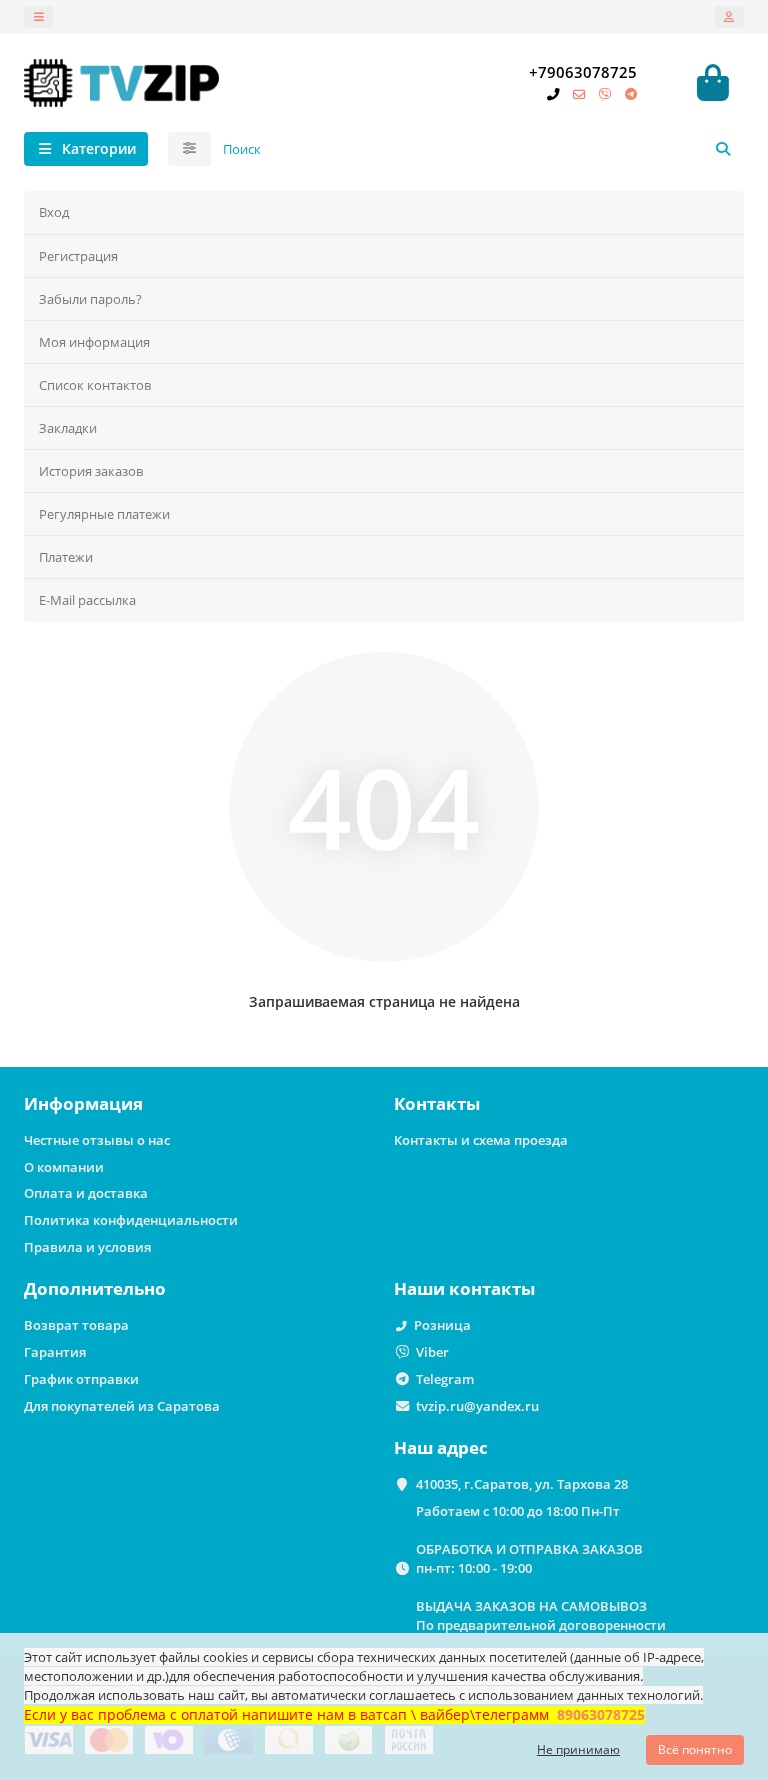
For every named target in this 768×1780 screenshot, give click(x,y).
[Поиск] (723, 149)
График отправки (81, 1379)
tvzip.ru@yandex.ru (477, 1406)
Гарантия (55, 1352)
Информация (83, 1103)
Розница (442, 1325)
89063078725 (601, 1714)
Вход (54, 212)
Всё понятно (695, 1749)
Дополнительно (95, 1288)
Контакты (437, 1103)
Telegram (445, 1379)
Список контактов (95, 385)
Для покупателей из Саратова (122, 1406)
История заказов (91, 471)
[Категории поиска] (189, 149)
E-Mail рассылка (87, 600)
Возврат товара (76, 1325)
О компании (64, 1167)
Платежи (66, 557)
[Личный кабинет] (729, 17)
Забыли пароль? (90, 299)
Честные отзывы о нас (97, 1140)
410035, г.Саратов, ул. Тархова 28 (522, 1484)
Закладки (68, 428)
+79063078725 (583, 72)
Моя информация (94, 342)
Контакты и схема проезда (481, 1140)
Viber (432, 1352)
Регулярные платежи (104, 514)
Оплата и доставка (86, 1193)
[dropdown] (39, 17)
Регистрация (78, 256)
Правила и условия (87, 1247)
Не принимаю (578, 1749)
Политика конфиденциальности (131, 1220)
